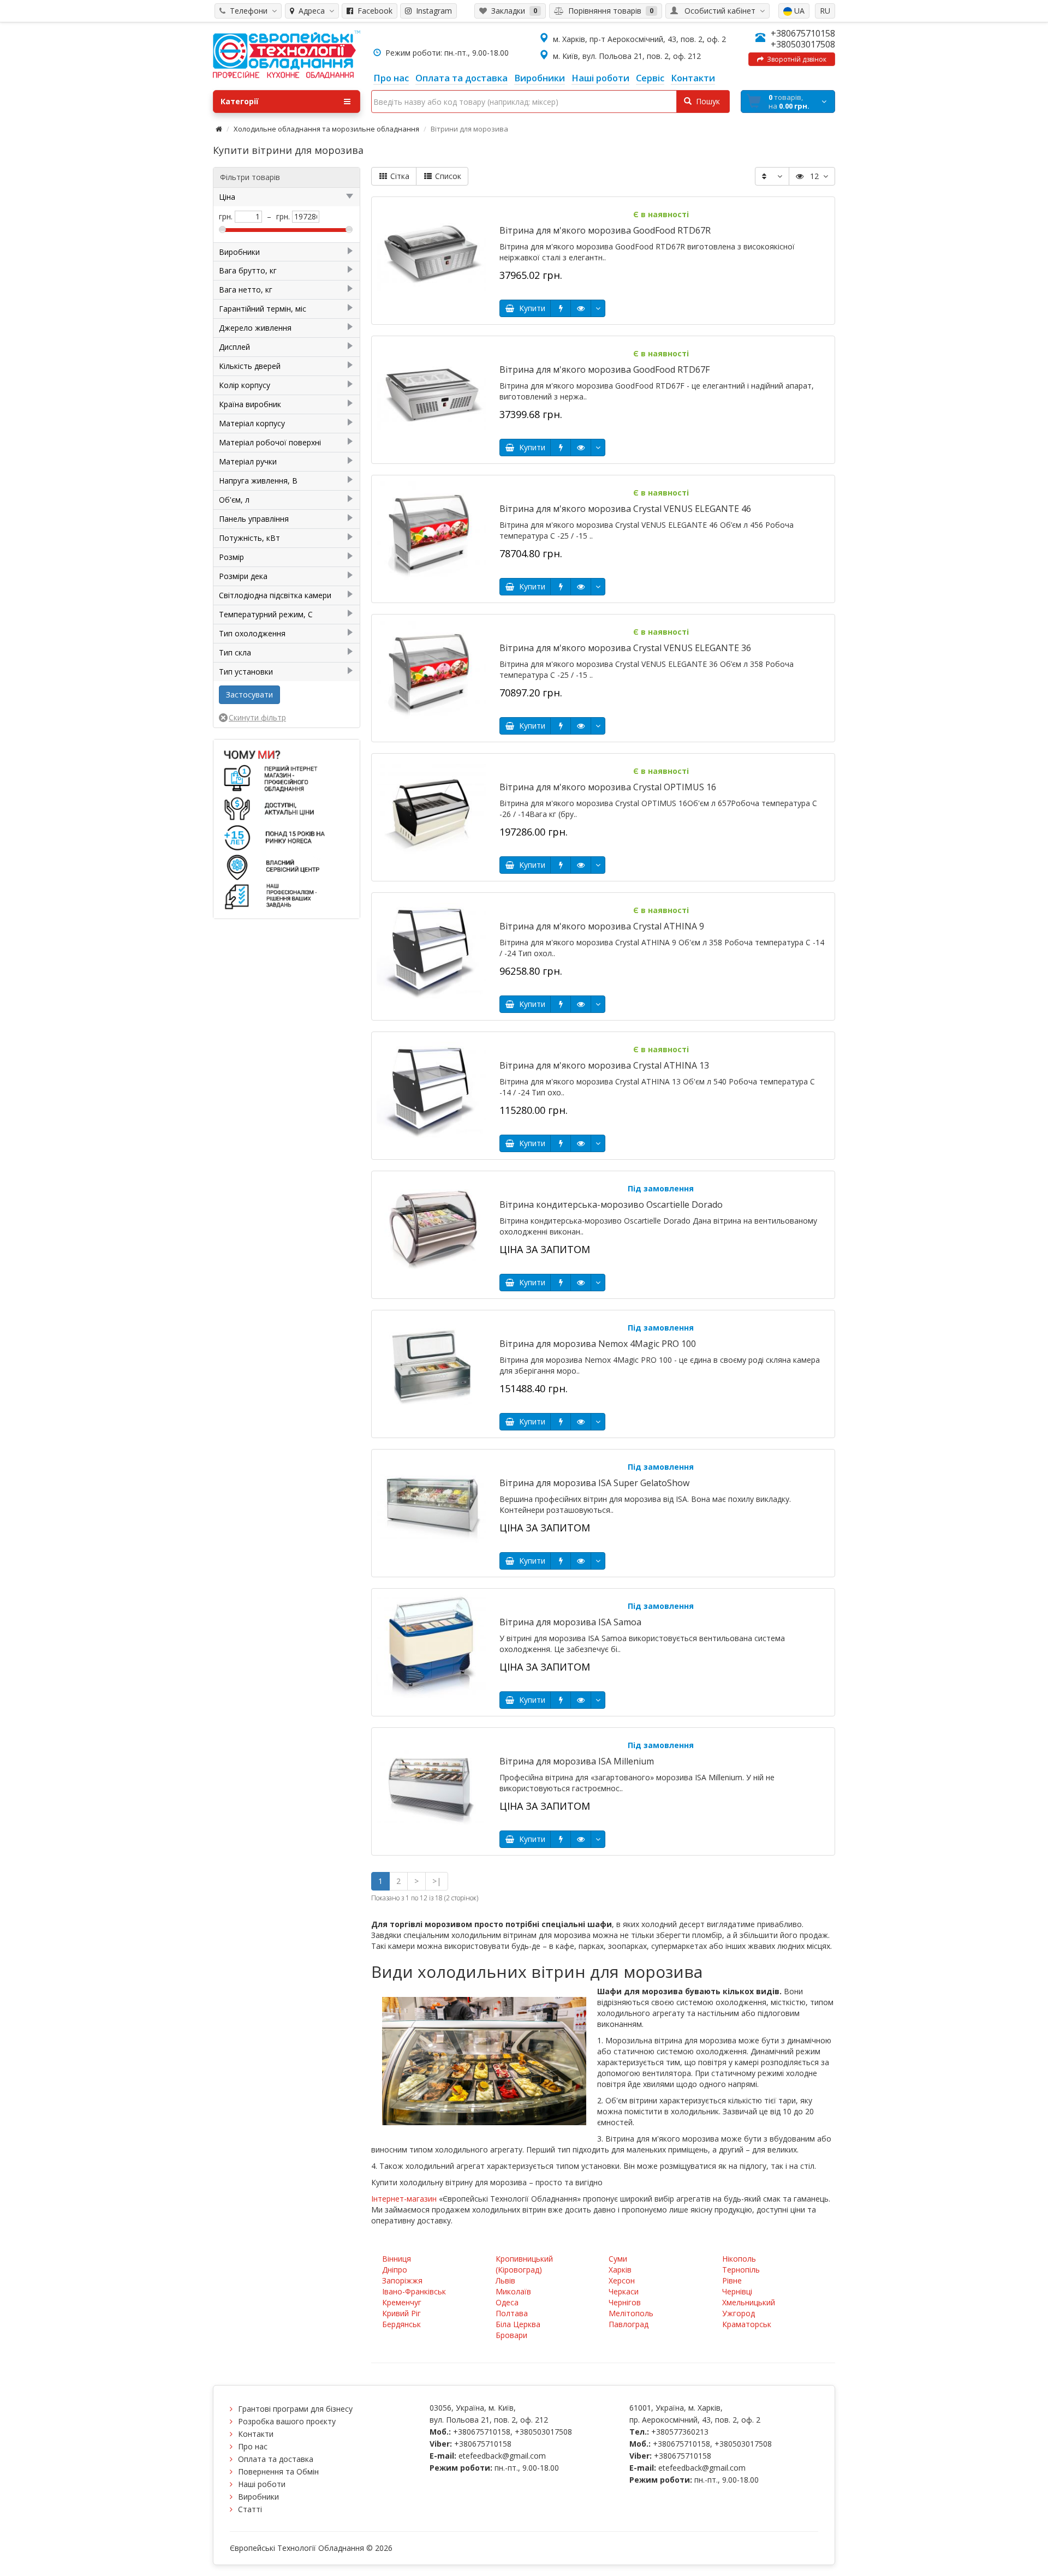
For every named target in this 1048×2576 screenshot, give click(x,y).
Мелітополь (631, 2313)
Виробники (258, 2497)
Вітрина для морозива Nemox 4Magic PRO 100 (598, 1344)
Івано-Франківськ (414, 2291)
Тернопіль (741, 2270)
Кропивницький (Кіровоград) (524, 2264)
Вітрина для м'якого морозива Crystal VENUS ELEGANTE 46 (625, 509)
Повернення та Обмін (278, 2471)
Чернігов (625, 2302)
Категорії (240, 101)
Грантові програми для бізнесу (295, 2409)
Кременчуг (402, 2302)
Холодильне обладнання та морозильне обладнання (326, 129)
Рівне (732, 2280)
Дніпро (395, 2270)
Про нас (253, 2446)
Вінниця (397, 2259)
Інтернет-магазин (404, 2199)
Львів (505, 2280)
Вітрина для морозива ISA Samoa (570, 1622)
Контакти (256, 2434)
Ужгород (739, 2313)
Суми (618, 2259)
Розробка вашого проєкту (287, 2421)
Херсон (622, 2280)
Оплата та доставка (276, 2459)
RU (825, 11)
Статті (250, 2509)
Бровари (511, 2335)
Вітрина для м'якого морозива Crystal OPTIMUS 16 (608, 787)
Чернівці (737, 2291)
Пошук (706, 101)
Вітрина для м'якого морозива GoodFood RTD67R (605, 230)
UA (798, 11)
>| (437, 1881)
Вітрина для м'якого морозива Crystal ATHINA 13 (604, 1065)
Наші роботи (262, 2484)
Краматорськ (747, 2324)
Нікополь (739, 2259)
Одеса (507, 2302)
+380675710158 (803, 33)
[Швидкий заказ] (561, 308)
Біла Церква (518, 2324)
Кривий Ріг (401, 2313)
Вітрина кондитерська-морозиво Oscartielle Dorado (611, 1204)
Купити (530, 308)
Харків (620, 2270)
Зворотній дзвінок (795, 59)
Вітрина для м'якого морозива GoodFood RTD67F (605, 369)
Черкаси (624, 2291)
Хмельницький (749, 2302)
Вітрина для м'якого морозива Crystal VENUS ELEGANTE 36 (625, 648)
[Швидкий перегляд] (581, 308)
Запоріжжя (402, 2280)
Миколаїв (513, 2291)
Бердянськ (401, 2324)
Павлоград (629, 2324)
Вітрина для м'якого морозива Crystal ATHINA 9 (602, 926)
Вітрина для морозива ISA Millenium (577, 1761)
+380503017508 (803, 44)
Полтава (512, 2313)
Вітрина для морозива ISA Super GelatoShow (594, 1483)
